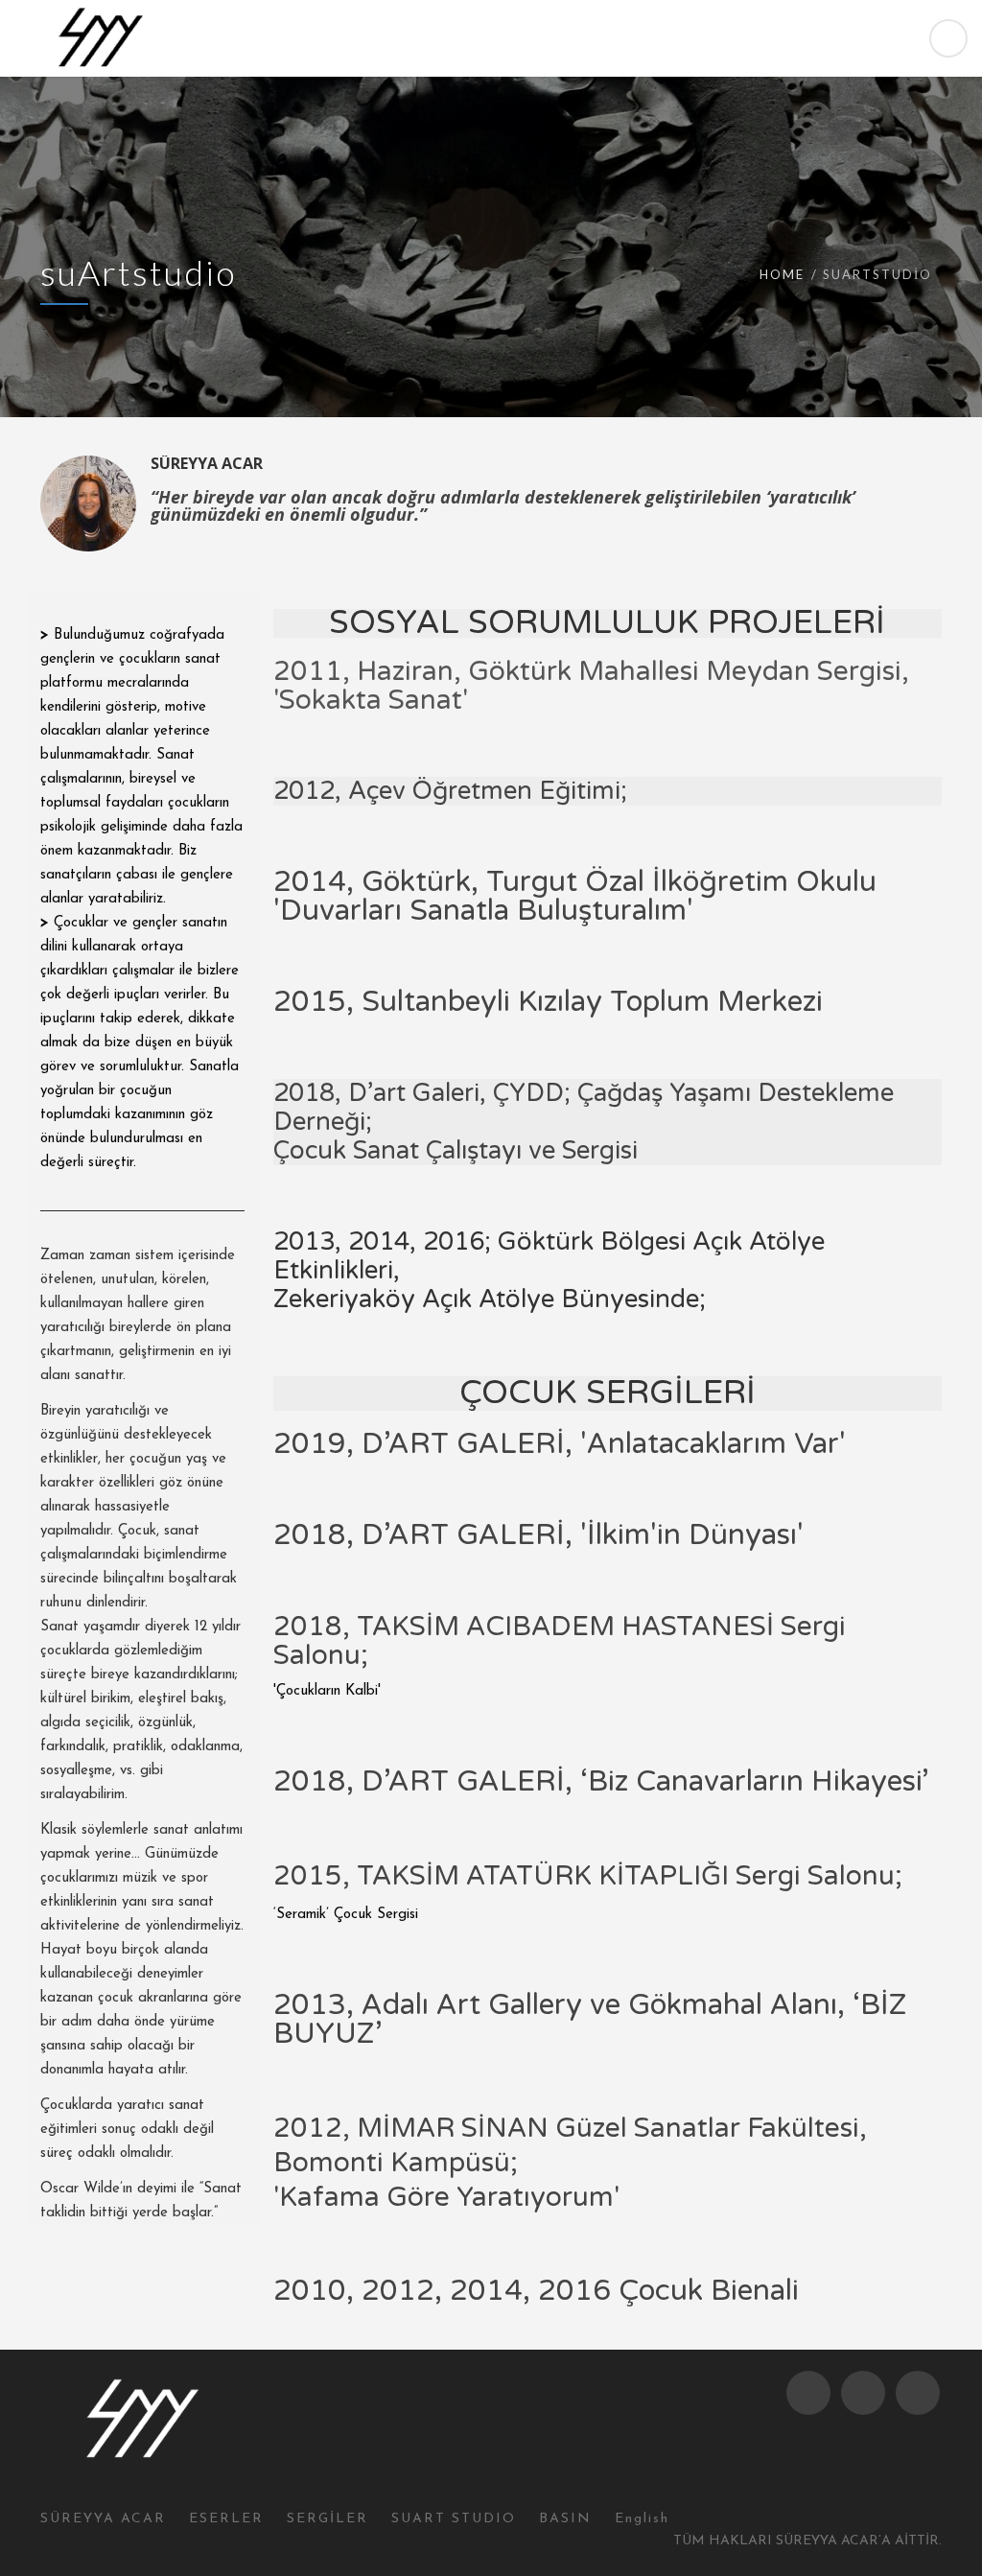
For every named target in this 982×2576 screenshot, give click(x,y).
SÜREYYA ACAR (103, 2519)
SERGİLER (327, 2519)
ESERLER (226, 2519)
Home (782, 274)
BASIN (565, 2519)
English (642, 2519)
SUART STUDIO (454, 2519)
